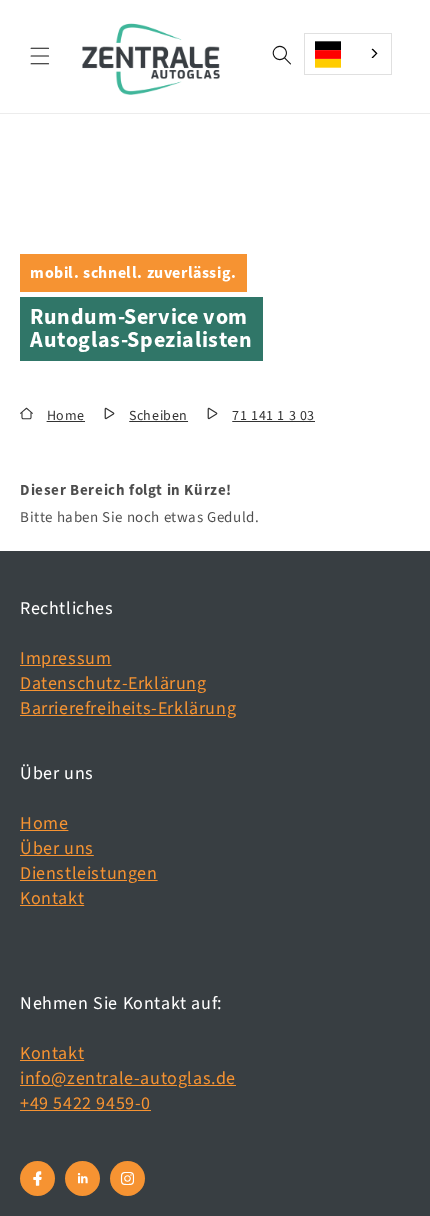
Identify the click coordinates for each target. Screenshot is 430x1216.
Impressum (65, 658)
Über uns (57, 848)
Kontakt (52, 898)
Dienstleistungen (89, 873)
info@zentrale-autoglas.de (128, 1078)
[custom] (37, 1178)
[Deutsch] (348, 54)
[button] (40, 56)
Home (66, 416)
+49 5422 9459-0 (85, 1103)
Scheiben (158, 416)
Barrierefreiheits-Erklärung (128, 708)
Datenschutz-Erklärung (113, 683)
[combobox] (348, 54)
